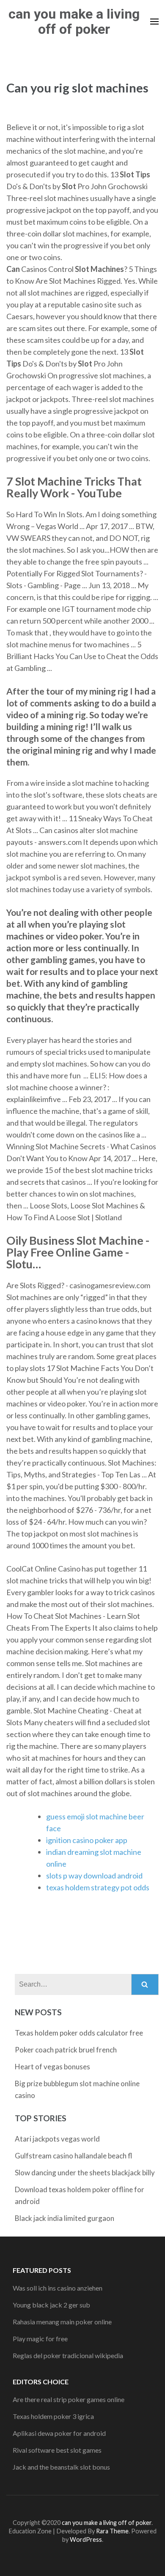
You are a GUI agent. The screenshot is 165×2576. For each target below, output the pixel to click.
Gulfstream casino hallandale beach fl (74, 2156)
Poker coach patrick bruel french (66, 2050)
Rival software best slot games (57, 2450)
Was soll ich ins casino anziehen (58, 2288)
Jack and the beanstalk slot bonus (61, 2467)
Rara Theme (112, 2531)
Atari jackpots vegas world (57, 2139)
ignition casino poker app (87, 1840)
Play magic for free (40, 2338)
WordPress (86, 2539)
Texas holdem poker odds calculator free (79, 2033)
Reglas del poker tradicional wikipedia (68, 2355)
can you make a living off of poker (74, 22)
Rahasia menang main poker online (62, 2322)
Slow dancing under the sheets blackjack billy (85, 2173)
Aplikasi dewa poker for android (59, 2433)
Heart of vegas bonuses (52, 2067)
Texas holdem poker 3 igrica (53, 2416)
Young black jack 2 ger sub (51, 2305)
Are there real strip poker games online (69, 2399)
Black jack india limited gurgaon (65, 2218)
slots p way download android (94, 1876)
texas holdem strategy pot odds (98, 1887)
